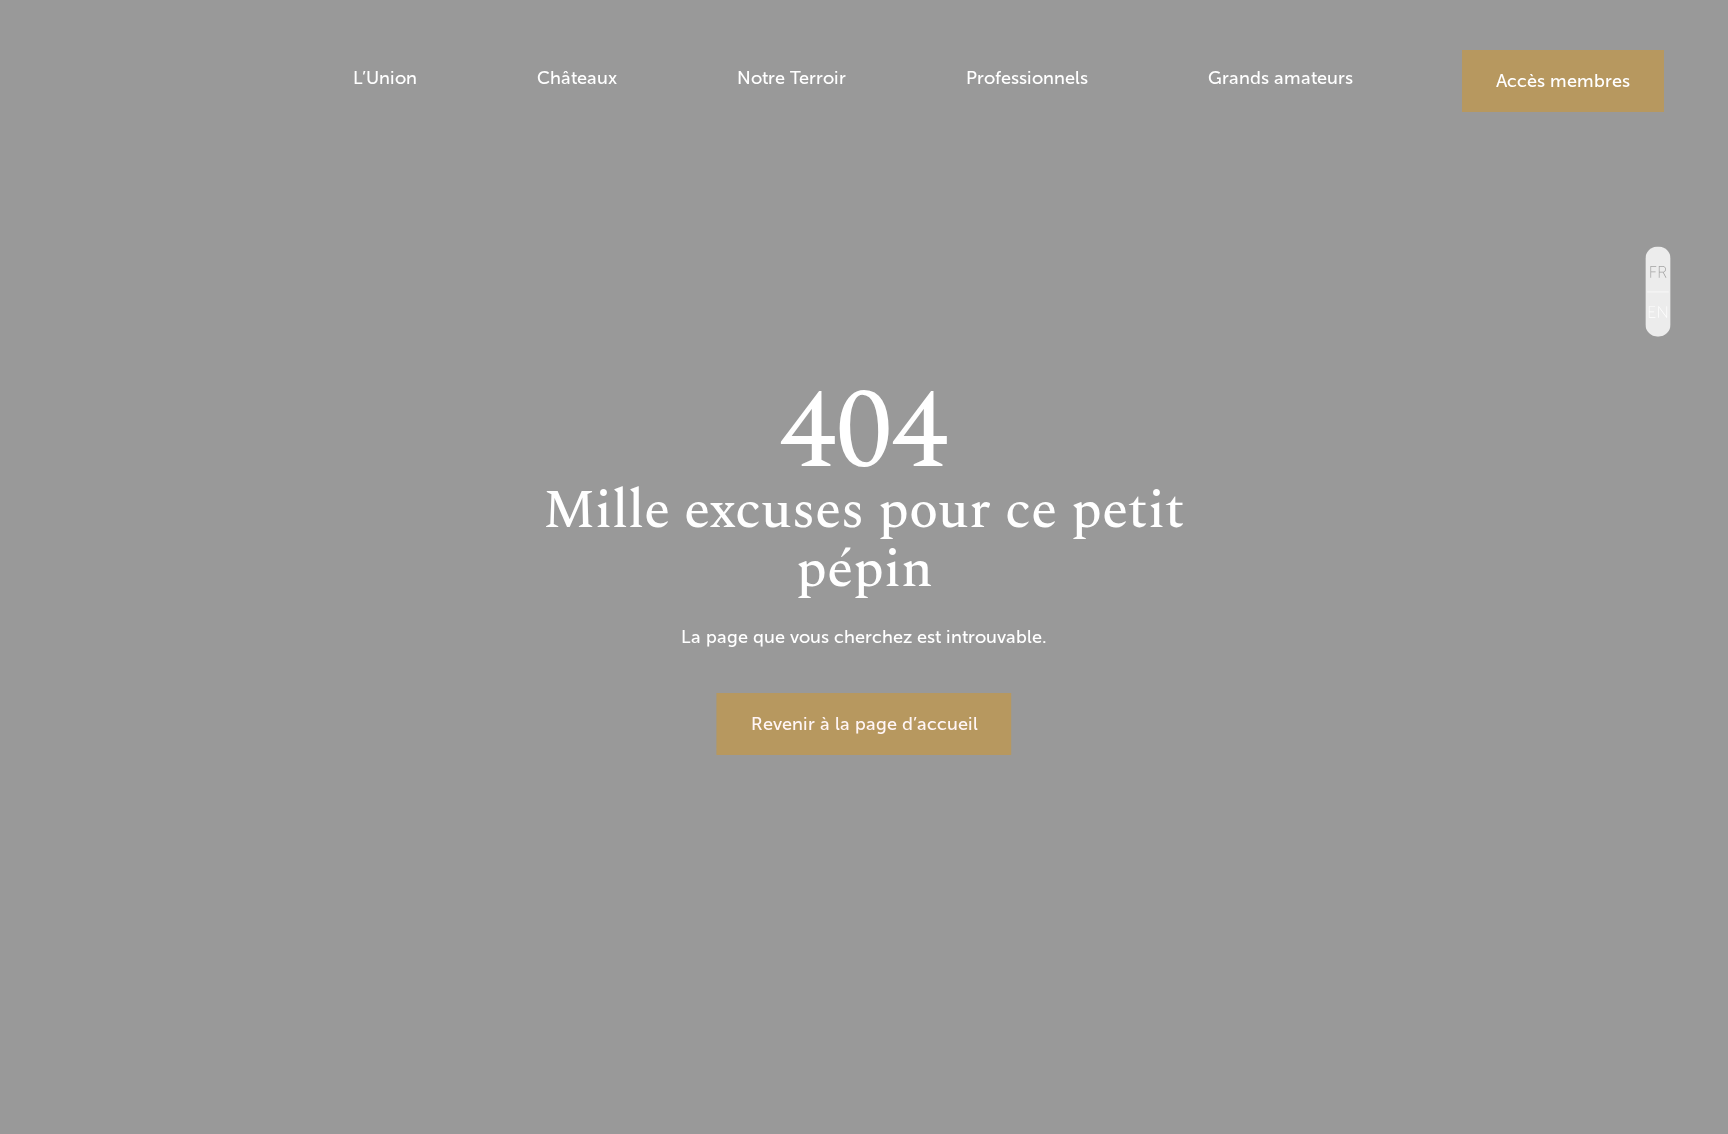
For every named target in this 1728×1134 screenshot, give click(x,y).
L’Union (385, 79)
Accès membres (1563, 81)
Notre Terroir (791, 79)
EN (1658, 313)
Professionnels (1027, 79)
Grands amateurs (1280, 79)
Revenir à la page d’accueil (864, 724)
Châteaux (577, 79)
